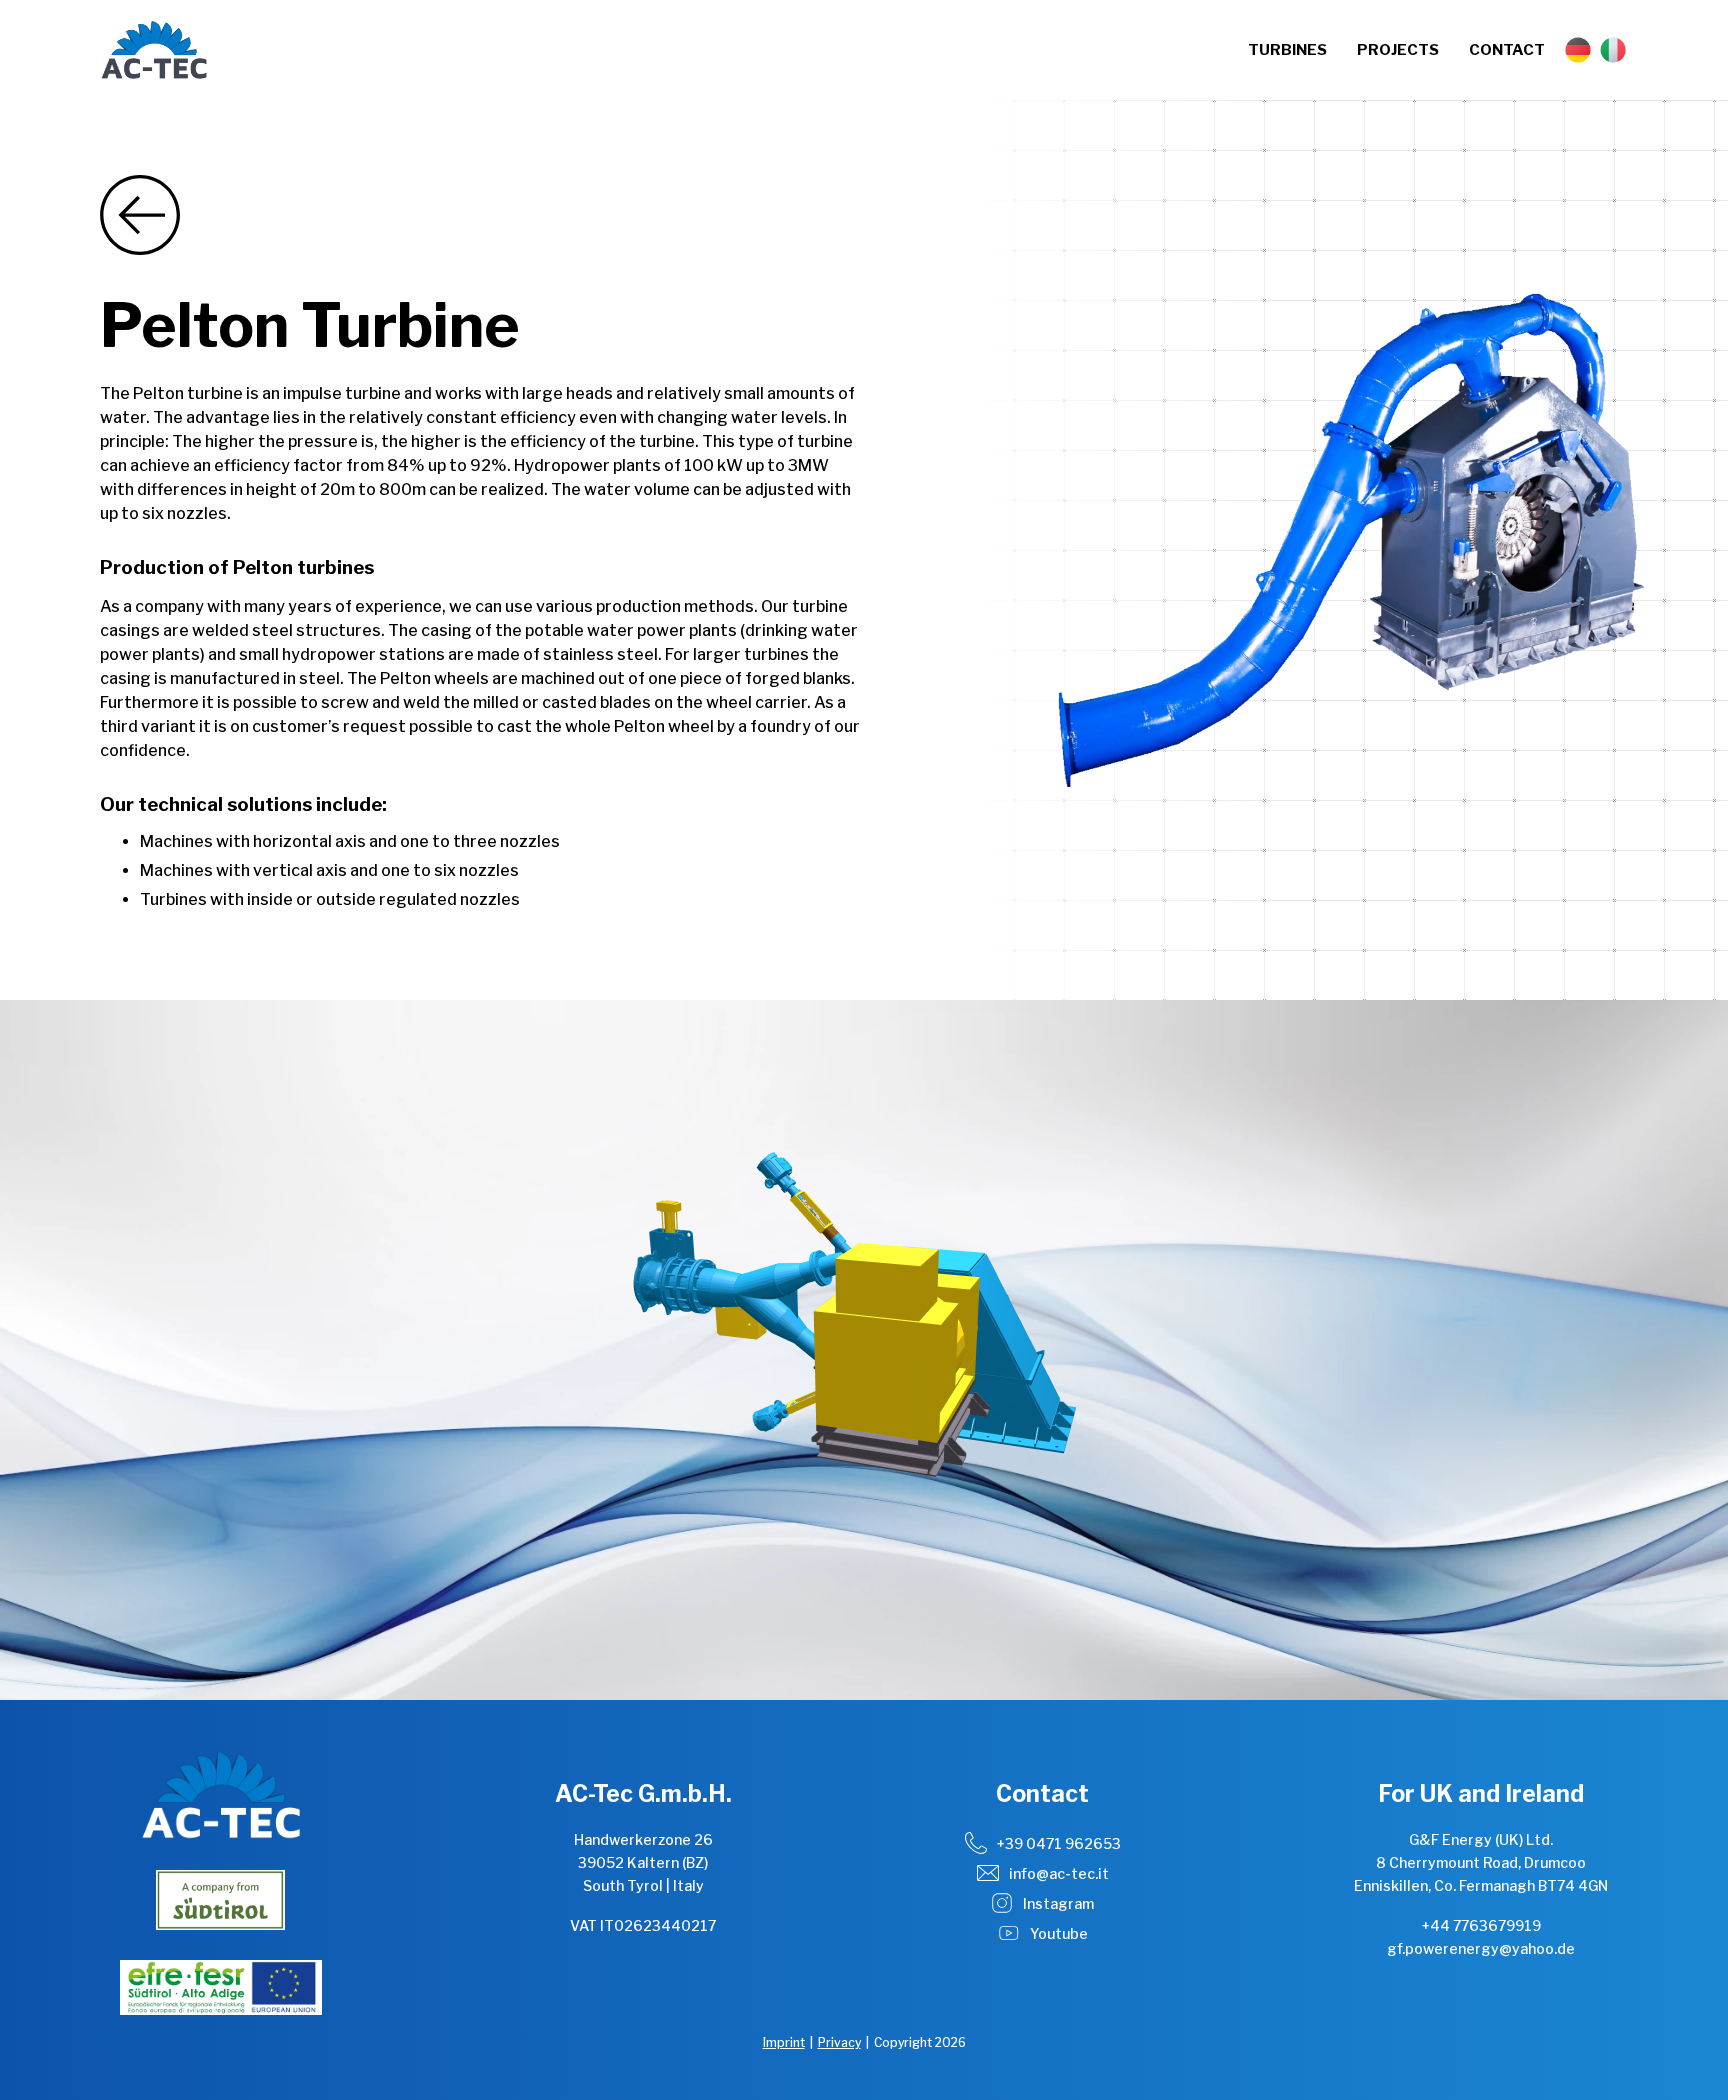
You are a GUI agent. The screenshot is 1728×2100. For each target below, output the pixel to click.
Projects (1398, 50)
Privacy (839, 2042)
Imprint (784, 2042)
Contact (1507, 50)
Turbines (1287, 50)
